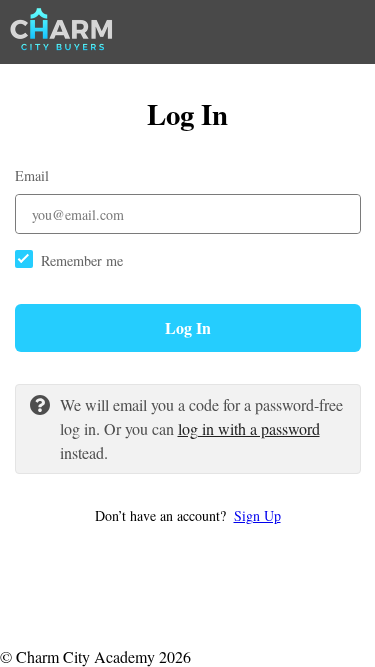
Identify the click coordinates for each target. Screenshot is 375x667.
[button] (188, 515)
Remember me (82, 260)
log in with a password (249, 428)
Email (32, 175)
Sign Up (257, 515)
